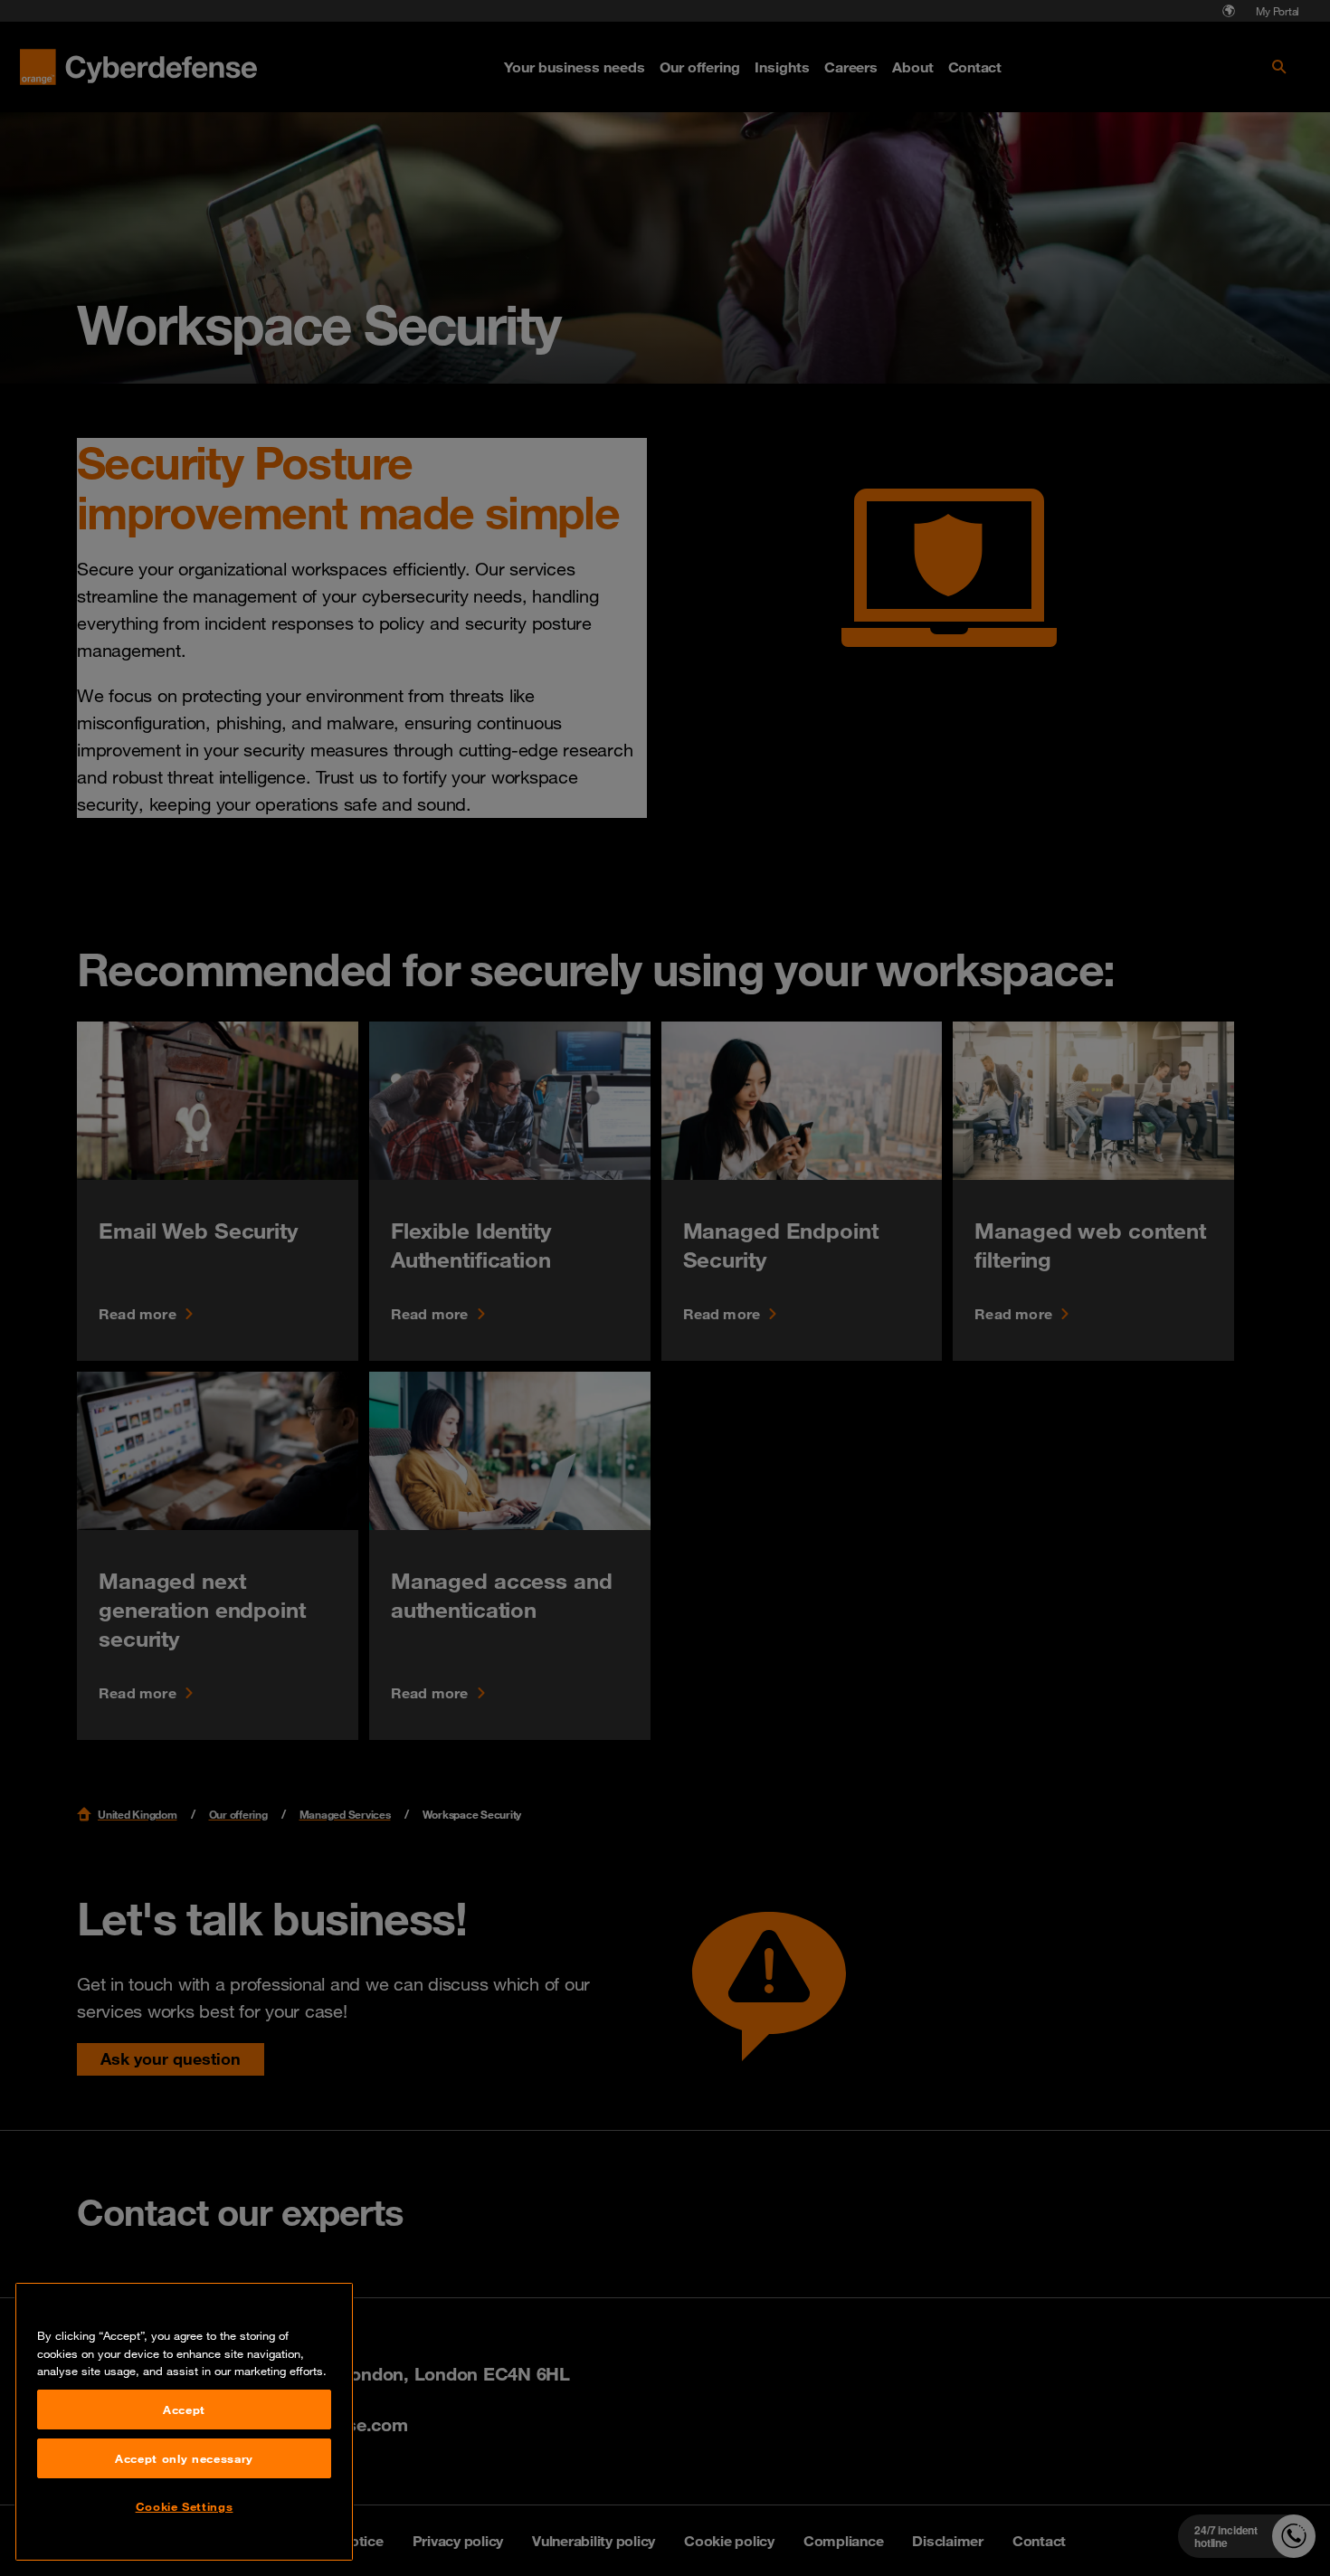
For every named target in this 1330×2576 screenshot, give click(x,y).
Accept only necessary (184, 2458)
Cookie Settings (185, 2506)
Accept (184, 2410)
